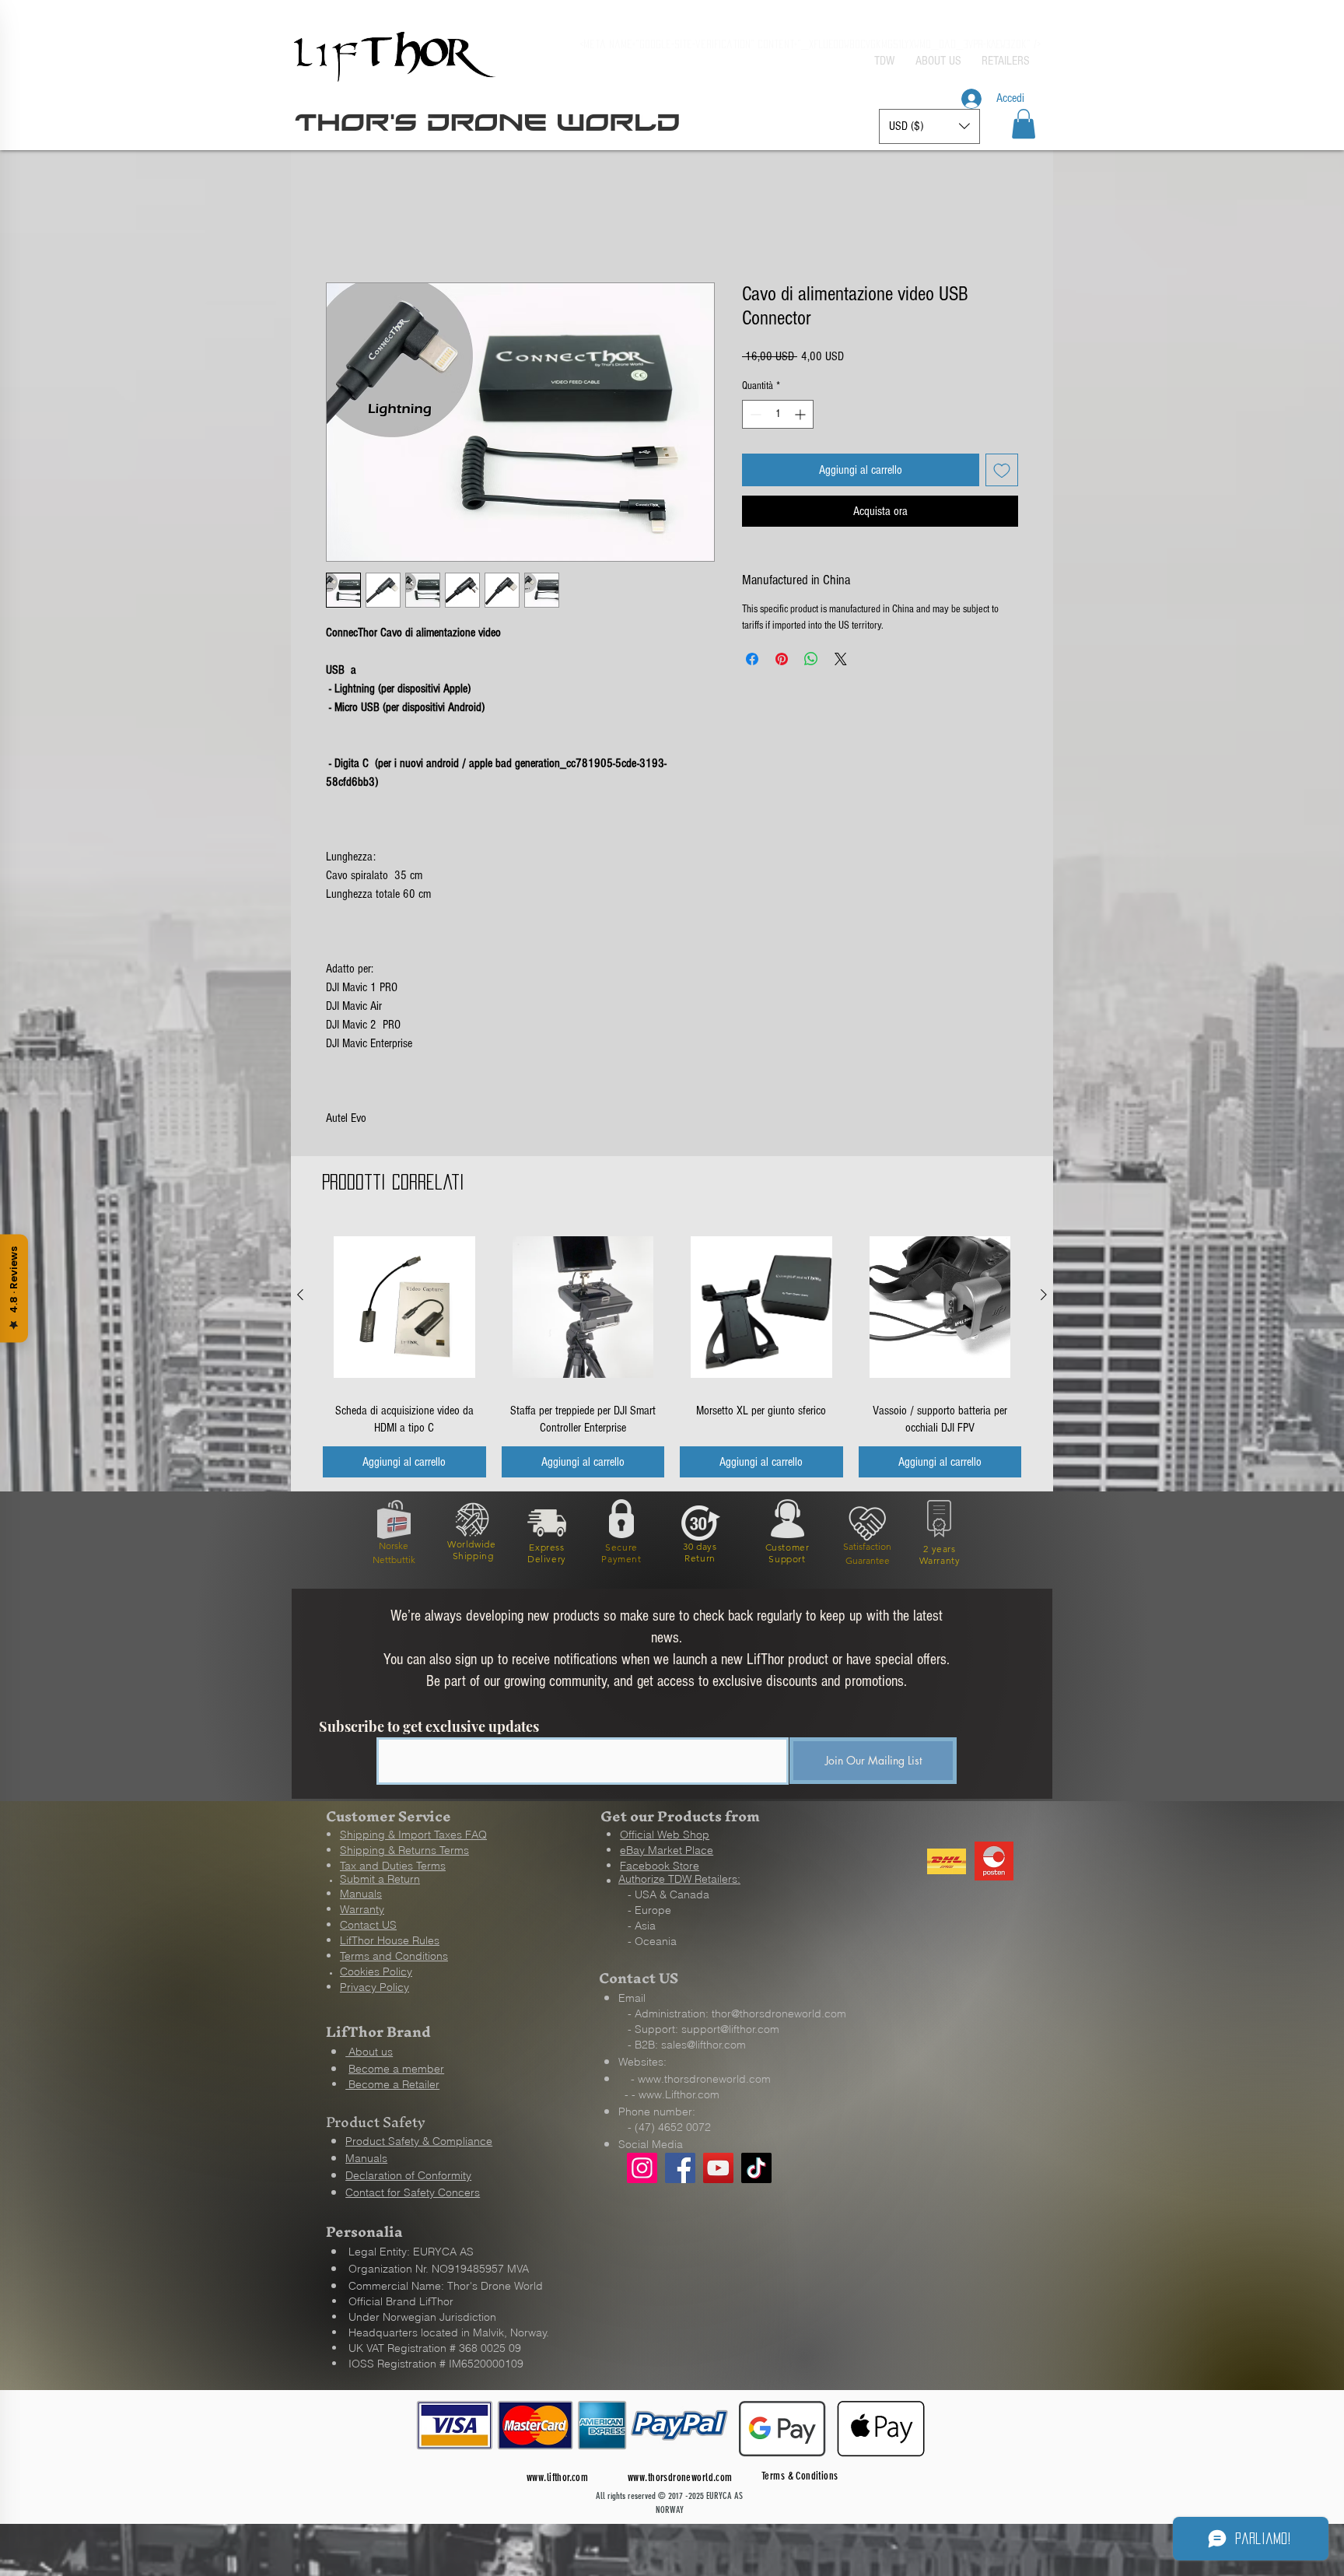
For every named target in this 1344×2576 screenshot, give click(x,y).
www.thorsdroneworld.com (704, 2080)
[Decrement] (754, 416)
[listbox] (929, 126)
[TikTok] (756, 2169)
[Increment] (801, 416)
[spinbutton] (778, 416)
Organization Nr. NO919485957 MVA (439, 2270)
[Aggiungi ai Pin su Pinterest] (782, 661)
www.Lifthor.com (679, 2096)
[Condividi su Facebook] (752, 661)
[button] (1024, 124)
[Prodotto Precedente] (300, 1296)
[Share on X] (841, 661)
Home (338, 228)
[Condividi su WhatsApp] (811, 661)
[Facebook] (680, 2169)
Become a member (396, 2070)
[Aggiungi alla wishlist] (1002, 471)
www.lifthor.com (557, 2479)
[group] (672, 1352)
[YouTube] (718, 2169)
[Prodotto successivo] (1044, 1296)
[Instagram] (642, 2169)
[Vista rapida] (404, 1309)
